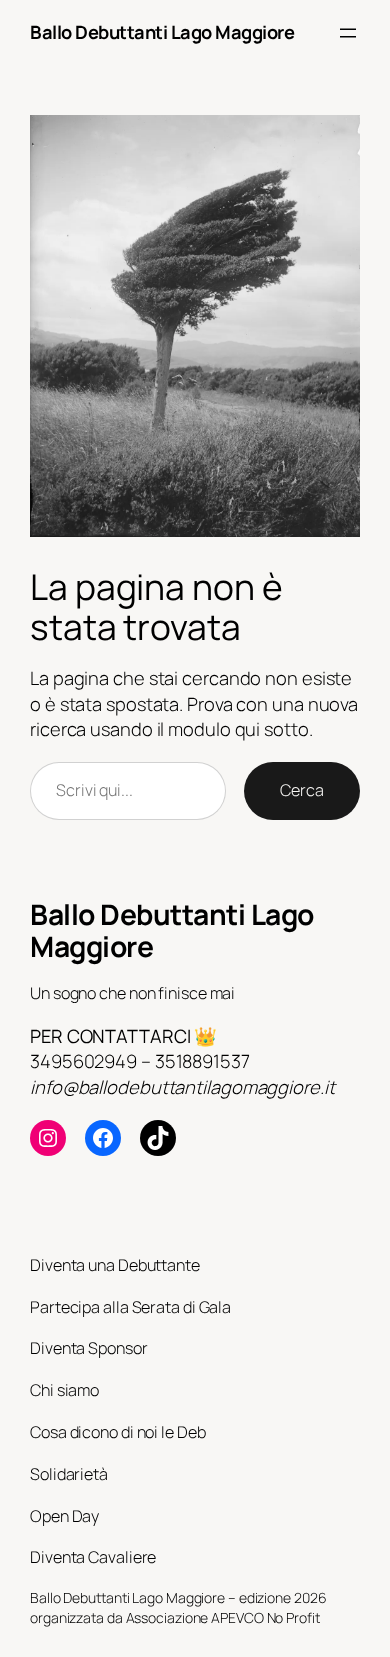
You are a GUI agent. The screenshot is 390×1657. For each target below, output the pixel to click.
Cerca (302, 790)
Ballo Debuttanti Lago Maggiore (162, 32)
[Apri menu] (348, 33)
